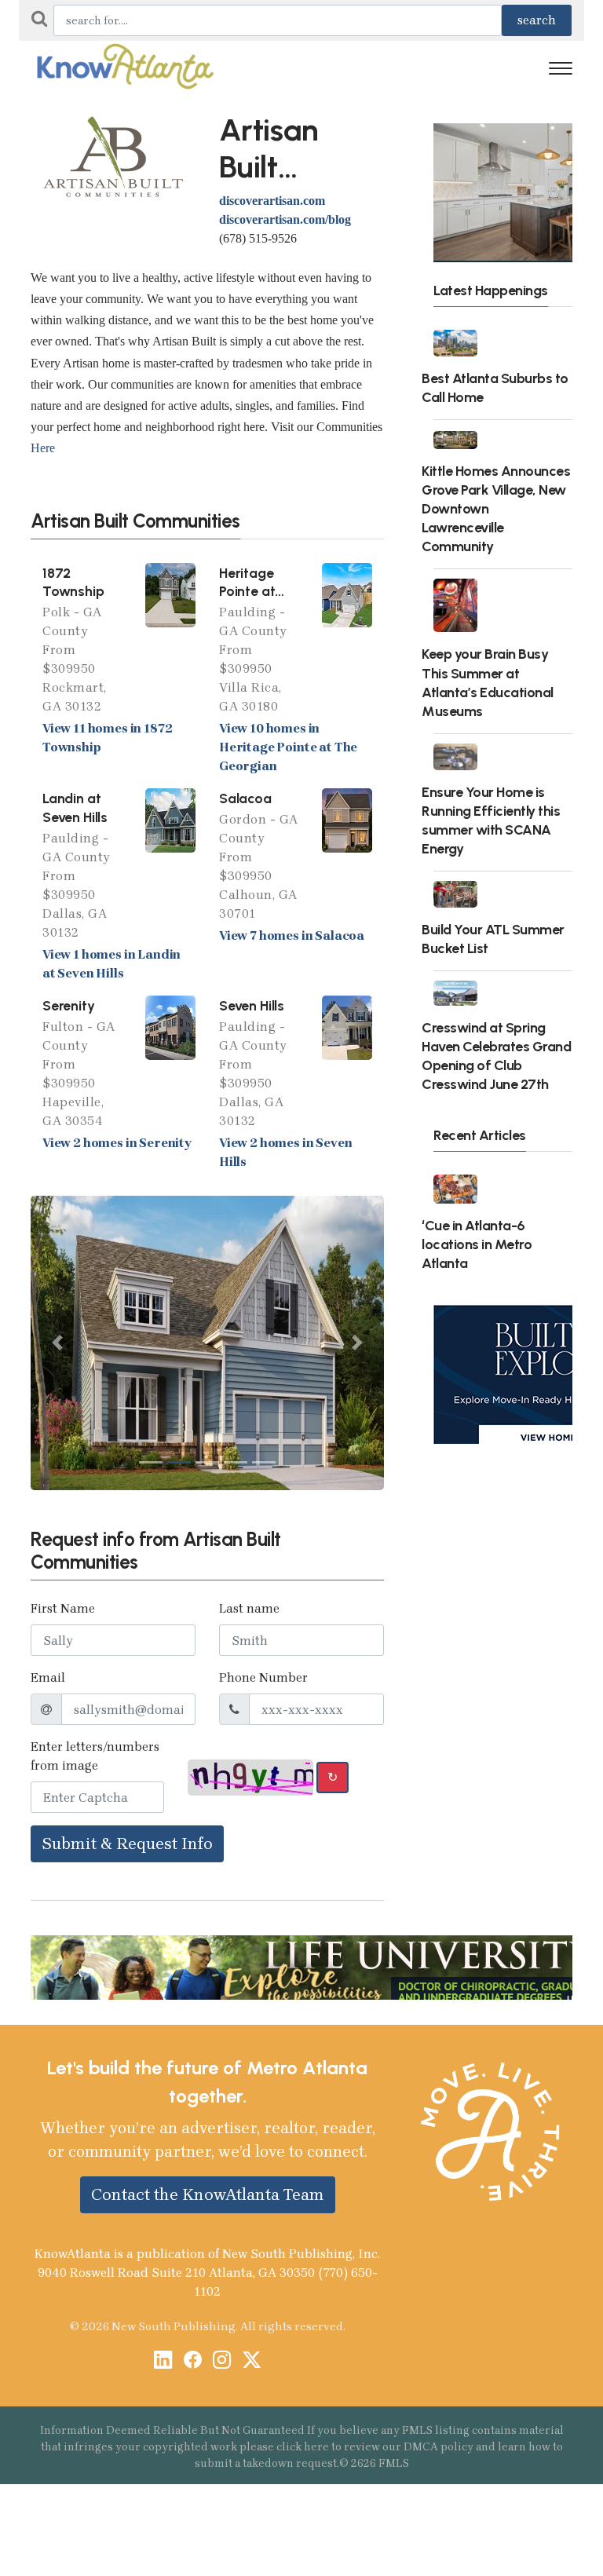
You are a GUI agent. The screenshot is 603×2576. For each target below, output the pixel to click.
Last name (249, 1608)
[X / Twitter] (252, 2361)
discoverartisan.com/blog (285, 219)
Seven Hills (252, 1005)
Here (43, 448)
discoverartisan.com (272, 201)
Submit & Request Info (127, 1843)
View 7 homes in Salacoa (292, 935)
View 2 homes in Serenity (117, 1143)
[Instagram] (222, 2361)
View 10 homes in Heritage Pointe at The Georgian (288, 747)
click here (303, 2447)
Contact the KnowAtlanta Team (208, 2194)
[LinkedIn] (163, 2361)
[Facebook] (193, 2361)
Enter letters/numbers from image (95, 1756)
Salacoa (245, 798)
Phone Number (263, 1677)
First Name (63, 1608)
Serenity (69, 1005)
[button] (57, 1343)
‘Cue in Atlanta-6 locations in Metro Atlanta (477, 1244)
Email (48, 1677)
